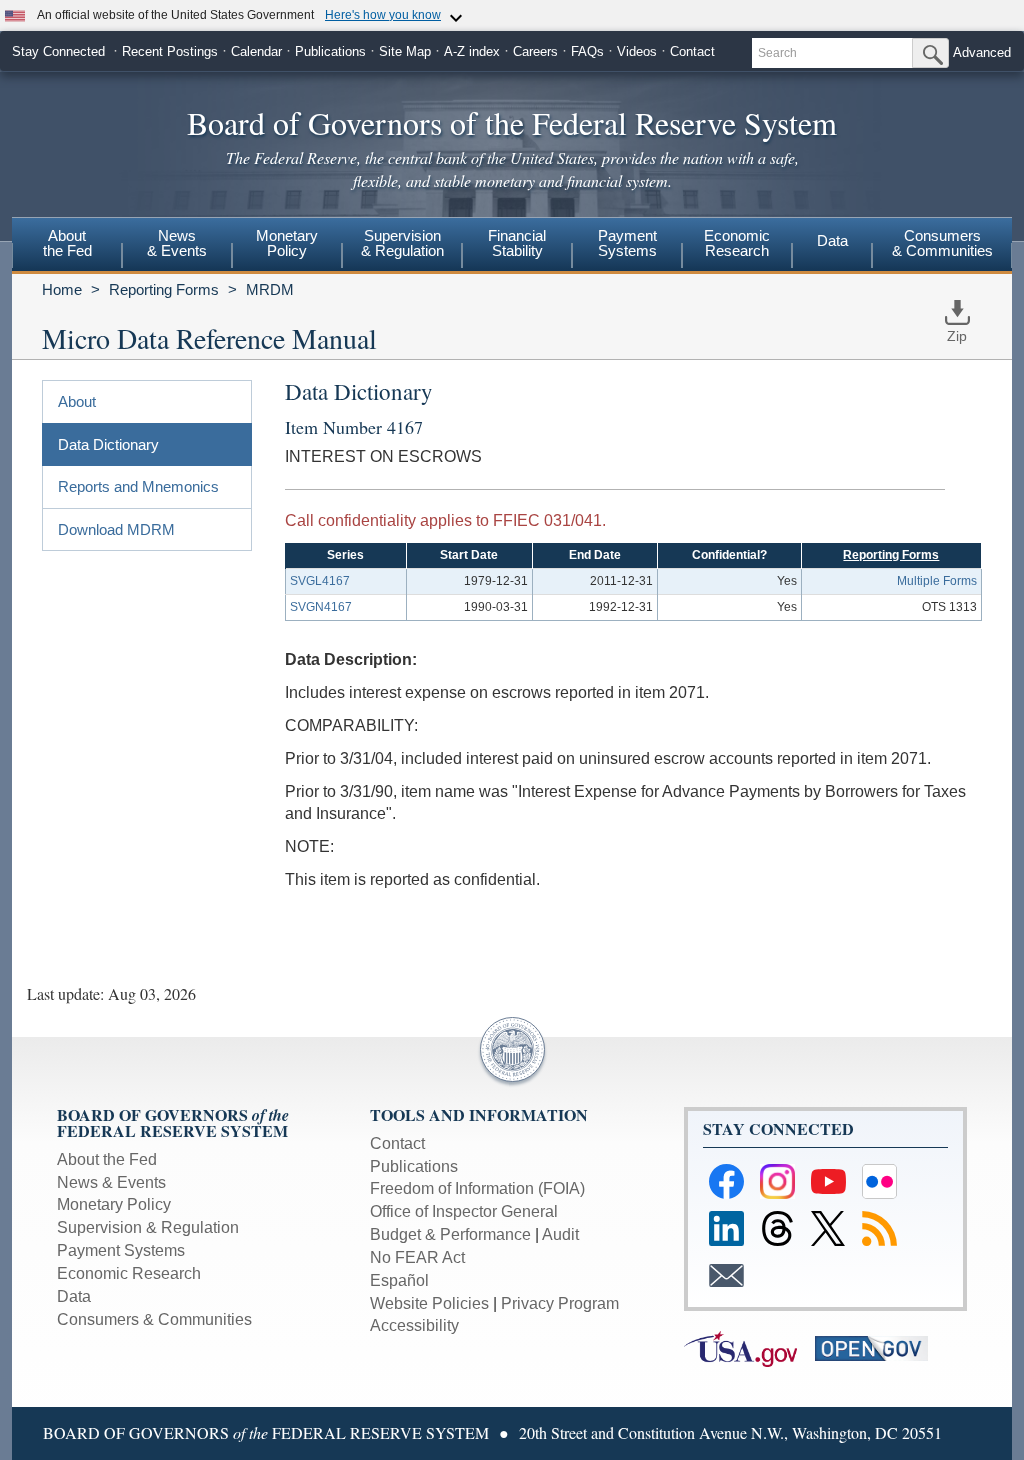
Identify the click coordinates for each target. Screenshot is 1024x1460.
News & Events (111, 1182)
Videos (637, 51)
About (77, 401)
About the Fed (107, 1159)
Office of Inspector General (464, 1211)
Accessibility (414, 1325)
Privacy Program (560, 1303)
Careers (535, 51)
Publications (330, 51)
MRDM (270, 289)
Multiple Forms (937, 581)
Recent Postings (170, 51)
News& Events (177, 243)
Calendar (256, 51)
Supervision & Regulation (148, 1227)
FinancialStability (517, 243)
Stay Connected (58, 51)
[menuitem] (67, 246)
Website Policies (429, 1303)
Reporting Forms (164, 289)
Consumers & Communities (942, 243)
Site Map (405, 51)
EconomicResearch (737, 243)
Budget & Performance (450, 1234)
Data (832, 240)
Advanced (982, 52)
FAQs (587, 51)
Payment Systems (121, 1250)
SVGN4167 (321, 607)
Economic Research (129, 1273)
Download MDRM (116, 529)
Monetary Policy (114, 1204)
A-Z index (472, 51)
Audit (560, 1234)
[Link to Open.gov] (878, 1347)
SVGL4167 (320, 581)
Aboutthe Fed (67, 243)
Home (62, 289)
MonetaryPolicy (287, 243)
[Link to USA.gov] (749, 1347)
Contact (692, 51)
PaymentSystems (627, 243)
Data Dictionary (108, 444)
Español (399, 1280)
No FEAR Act (417, 1257)
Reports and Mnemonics (138, 486)
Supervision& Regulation (402, 243)
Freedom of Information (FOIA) (477, 1188)
